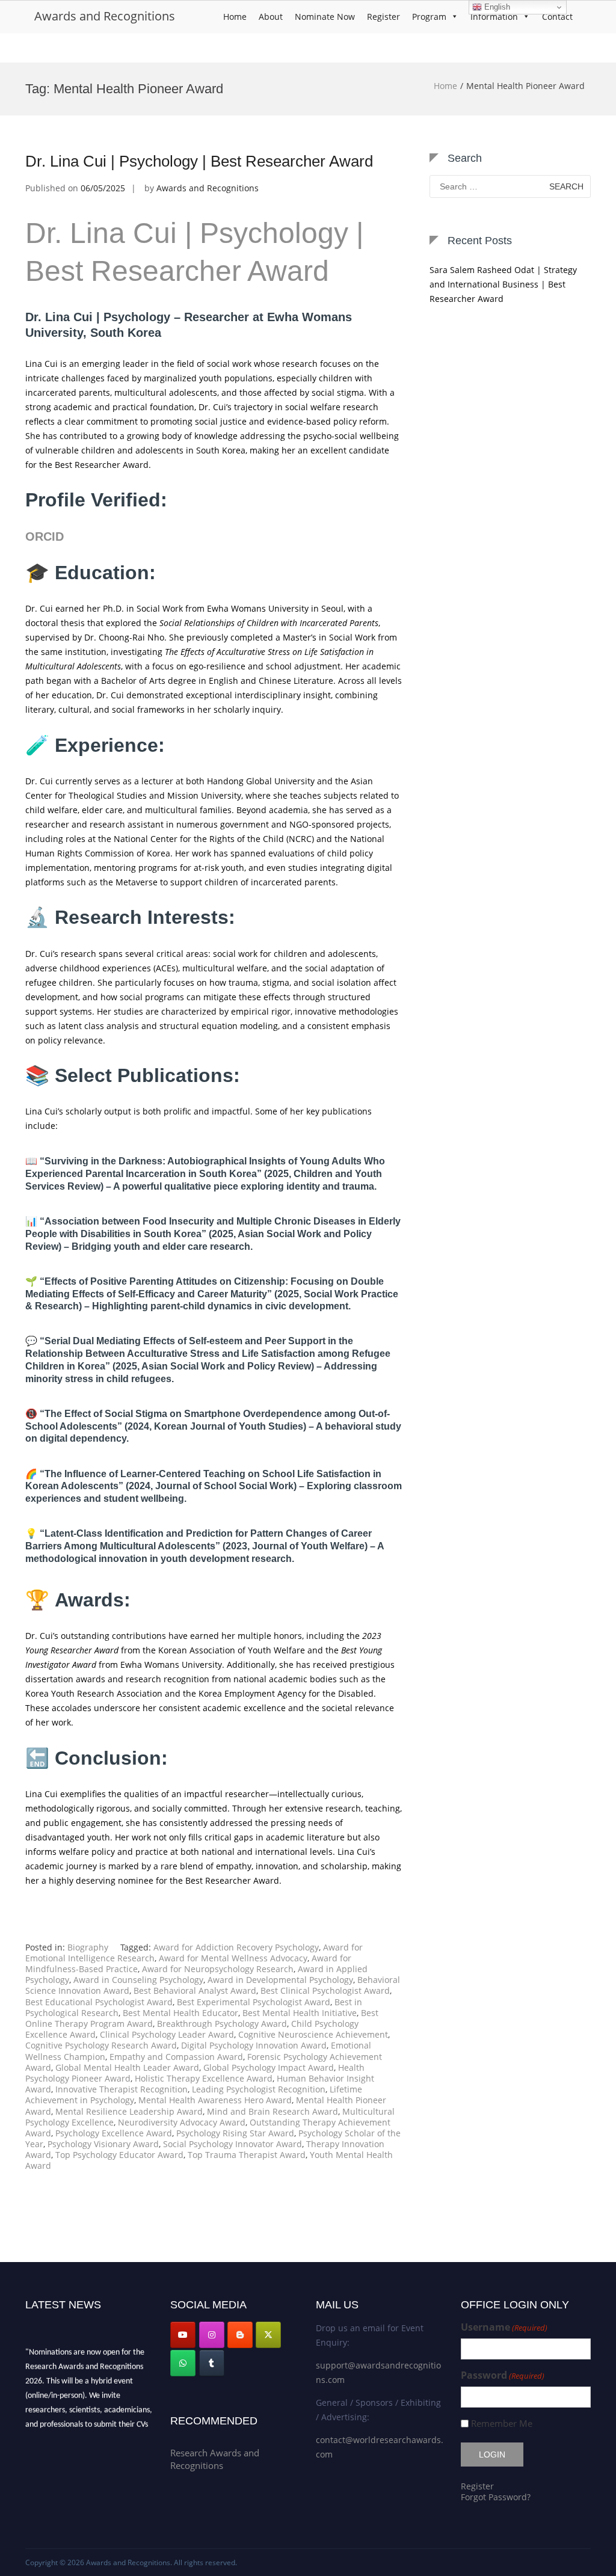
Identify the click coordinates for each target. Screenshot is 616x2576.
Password (503, 2375)
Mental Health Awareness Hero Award (215, 2100)
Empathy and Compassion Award (176, 2057)
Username (504, 2327)
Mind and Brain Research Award (273, 2111)
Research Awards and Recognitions (215, 2459)
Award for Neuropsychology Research (218, 1969)
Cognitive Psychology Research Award (101, 2045)
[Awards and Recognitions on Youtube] (183, 2335)
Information (494, 17)
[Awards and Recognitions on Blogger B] (240, 2335)
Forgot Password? (496, 2497)
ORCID (45, 536)
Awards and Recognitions (105, 16)
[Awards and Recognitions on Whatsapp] (183, 2363)
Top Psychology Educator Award (119, 2155)
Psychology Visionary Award (103, 2144)
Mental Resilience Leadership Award (129, 2111)
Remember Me (502, 2424)
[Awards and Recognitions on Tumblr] (212, 2363)
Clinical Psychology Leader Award (167, 2034)
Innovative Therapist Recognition (122, 2089)
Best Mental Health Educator (180, 2013)
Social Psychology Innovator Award (233, 2144)
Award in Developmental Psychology (280, 1980)
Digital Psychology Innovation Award (254, 2045)
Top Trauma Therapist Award (247, 2155)
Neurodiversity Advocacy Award (182, 2122)
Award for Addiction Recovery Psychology (236, 1947)
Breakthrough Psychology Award (222, 2024)
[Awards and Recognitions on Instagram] (212, 2335)
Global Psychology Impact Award (269, 2067)
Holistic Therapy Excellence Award (204, 2078)
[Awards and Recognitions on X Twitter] (268, 2335)
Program (429, 17)
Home (235, 17)
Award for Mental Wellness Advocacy (233, 1958)
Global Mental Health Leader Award (127, 2067)
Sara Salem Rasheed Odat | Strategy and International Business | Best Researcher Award (503, 284)
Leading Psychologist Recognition (259, 2089)
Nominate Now (325, 17)
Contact (557, 17)
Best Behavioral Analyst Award (195, 1990)
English (496, 7)
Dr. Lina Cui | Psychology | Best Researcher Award (199, 161)
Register (383, 17)
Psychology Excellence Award (114, 2133)
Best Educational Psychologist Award (99, 2002)
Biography (88, 1947)
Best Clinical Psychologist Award (325, 1990)
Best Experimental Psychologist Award (254, 2002)
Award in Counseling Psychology (138, 1980)
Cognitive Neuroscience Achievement (313, 2034)
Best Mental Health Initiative (300, 2013)
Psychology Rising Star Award (235, 2133)
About (271, 17)
